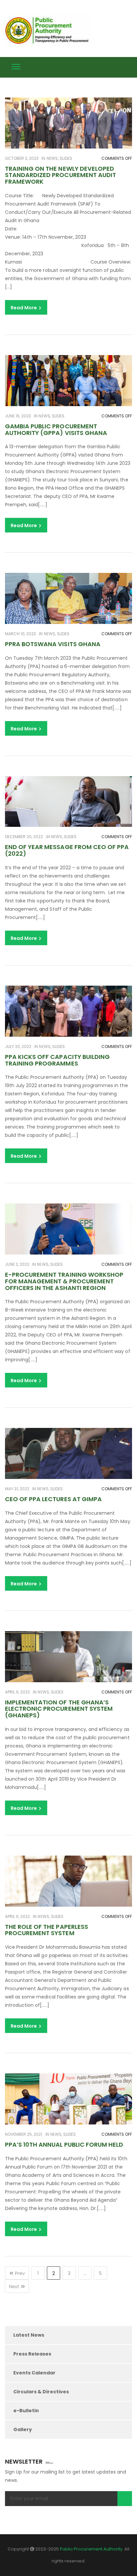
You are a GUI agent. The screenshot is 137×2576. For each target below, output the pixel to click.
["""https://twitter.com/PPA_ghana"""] (105, 66)
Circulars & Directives (41, 2392)
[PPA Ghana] (49, 31)
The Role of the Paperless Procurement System (47, 1930)
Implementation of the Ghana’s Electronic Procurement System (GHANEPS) (59, 1709)
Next (14, 2287)
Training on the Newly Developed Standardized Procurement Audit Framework (61, 175)
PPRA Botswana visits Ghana (53, 644)
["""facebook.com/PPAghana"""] (117, 66)
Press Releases (32, 2354)
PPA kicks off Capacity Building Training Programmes (57, 1060)
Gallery (23, 2429)
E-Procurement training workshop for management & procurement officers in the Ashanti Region (64, 1281)
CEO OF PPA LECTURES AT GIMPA (53, 1499)
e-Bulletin (26, 2411)
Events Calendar (34, 2373)
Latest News (29, 2335)
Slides (66, 158)
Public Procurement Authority (91, 2549)
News (52, 158)
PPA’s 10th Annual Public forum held (64, 2145)
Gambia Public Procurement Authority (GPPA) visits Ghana (56, 429)
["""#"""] (130, 66)
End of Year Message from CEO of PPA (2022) (67, 850)
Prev (20, 2273)
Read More (24, 308)
